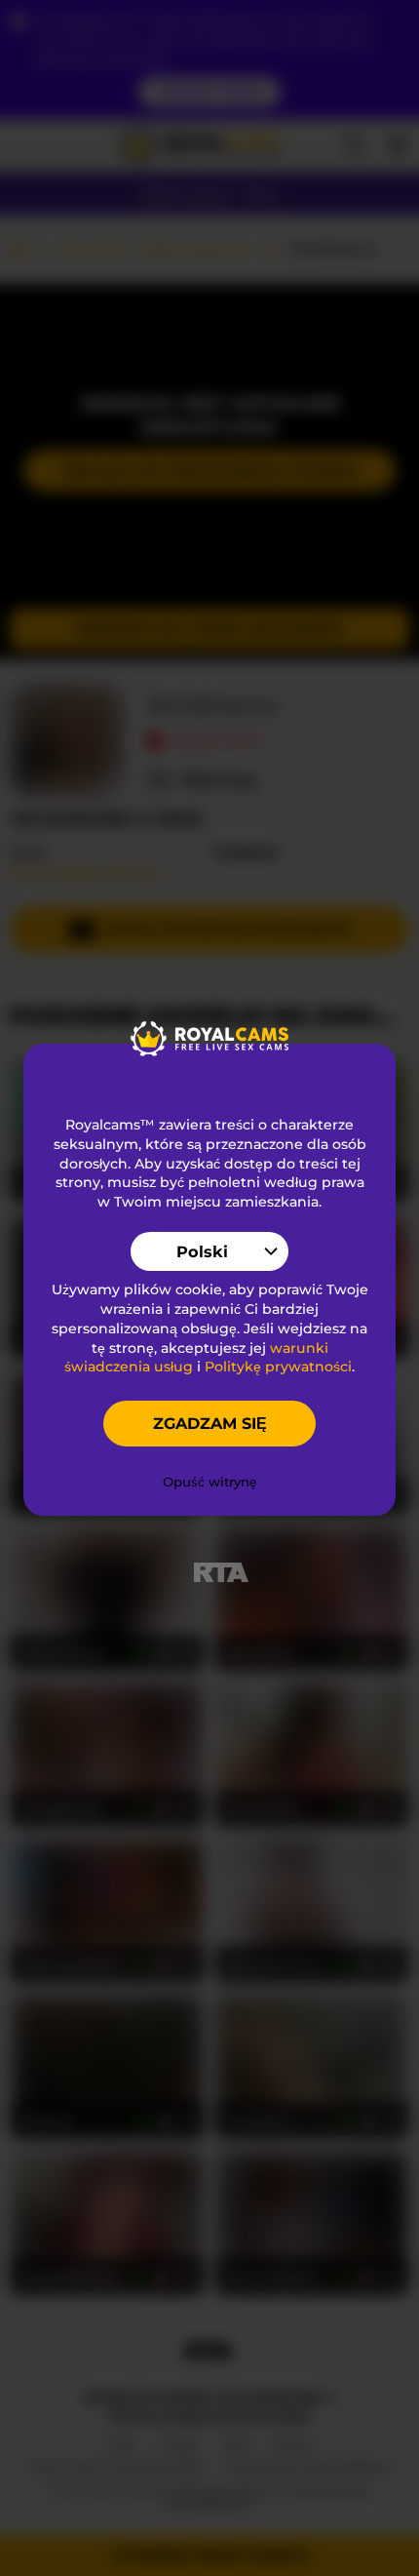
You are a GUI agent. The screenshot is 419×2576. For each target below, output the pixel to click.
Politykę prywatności (278, 1367)
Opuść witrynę (209, 1482)
